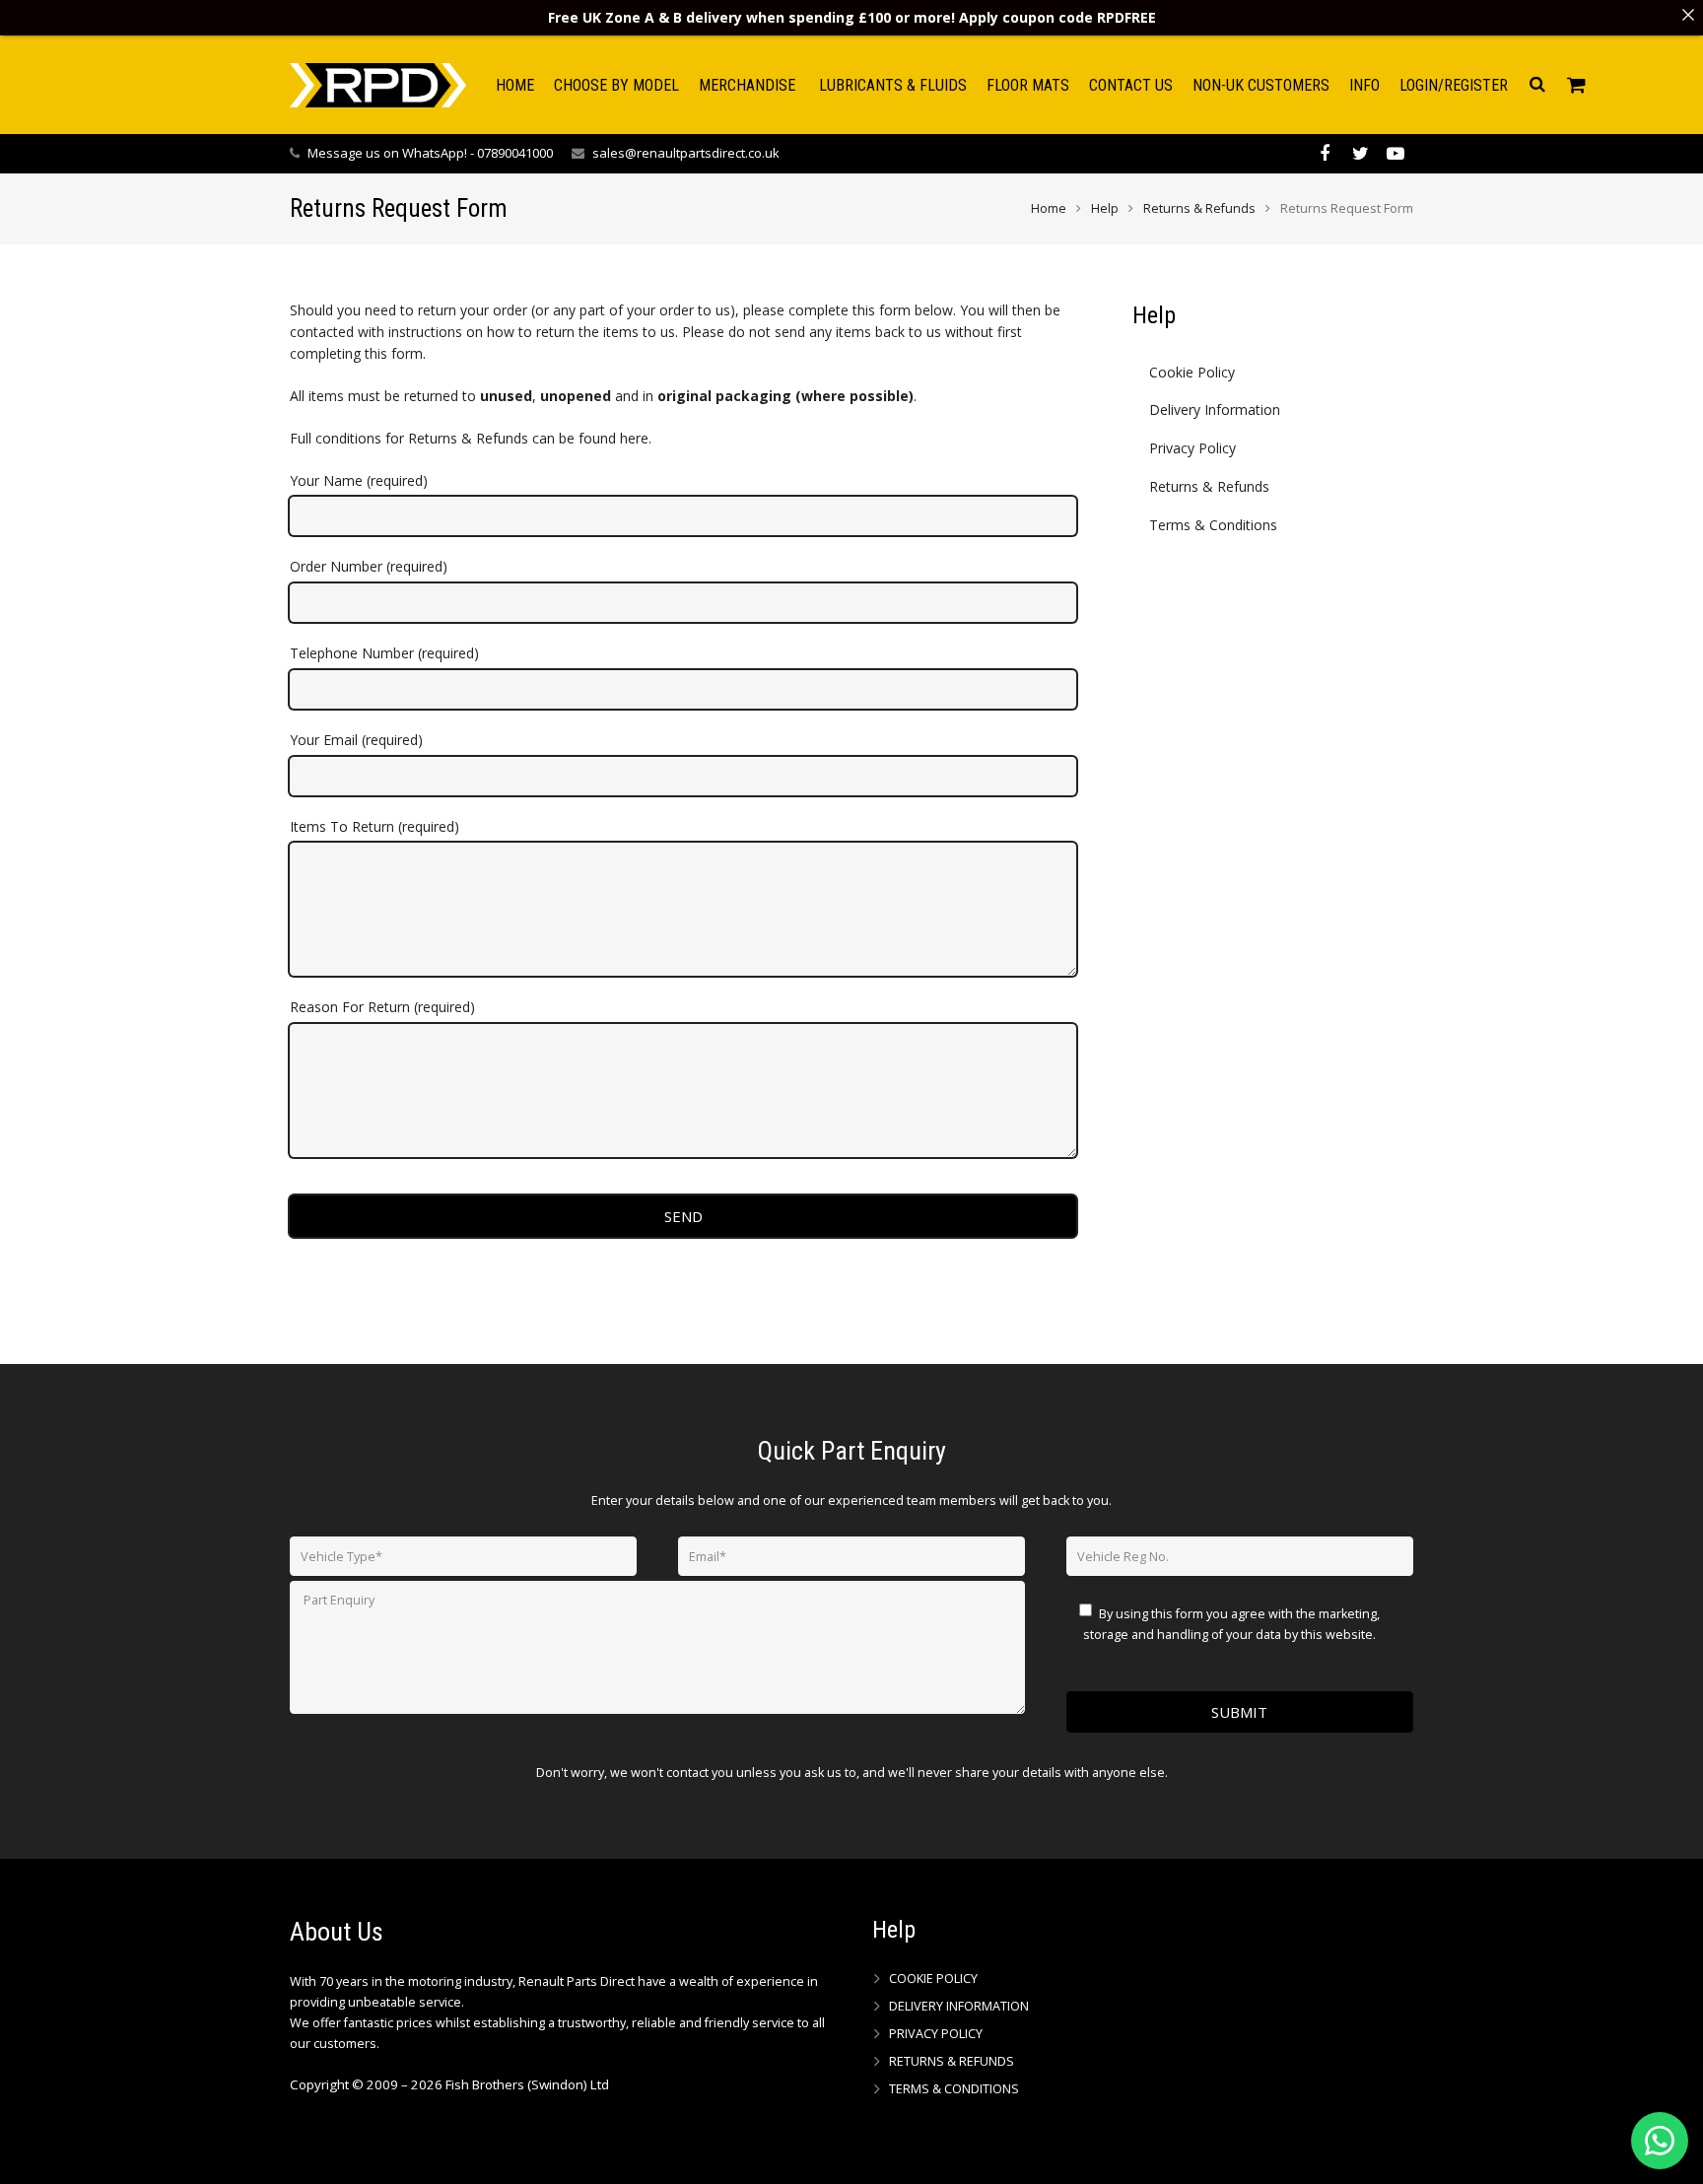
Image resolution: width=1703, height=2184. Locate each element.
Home (1049, 208)
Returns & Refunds (1199, 208)
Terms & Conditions (1213, 525)
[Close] (1688, 15)
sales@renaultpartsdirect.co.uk (686, 153)
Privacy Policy (1192, 448)
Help (1105, 208)
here (634, 438)
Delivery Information (1215, 409)
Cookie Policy (1192, 372)
